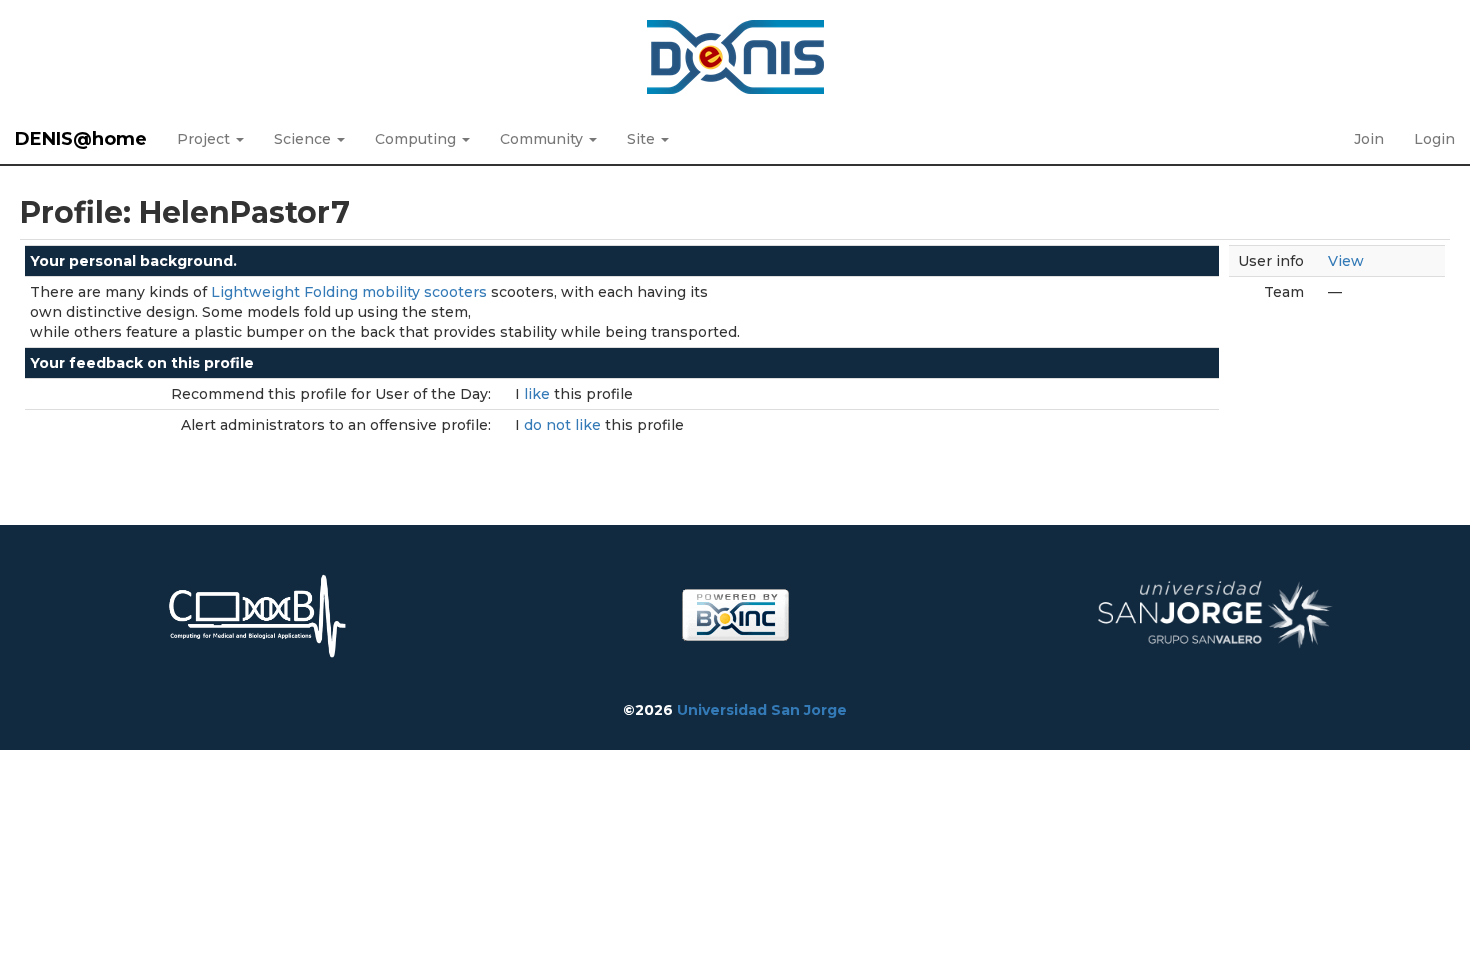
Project (205, 139)
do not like (564, 425)
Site (643, 139)
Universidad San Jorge (762, 710)
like (539, 394)
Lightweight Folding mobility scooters (349, 292)
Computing (417, 139)
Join (1369, 139)
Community (543, 139)
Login (1434, 139)
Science (304, 139)
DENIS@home (81, 139)
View (1346, 261)
